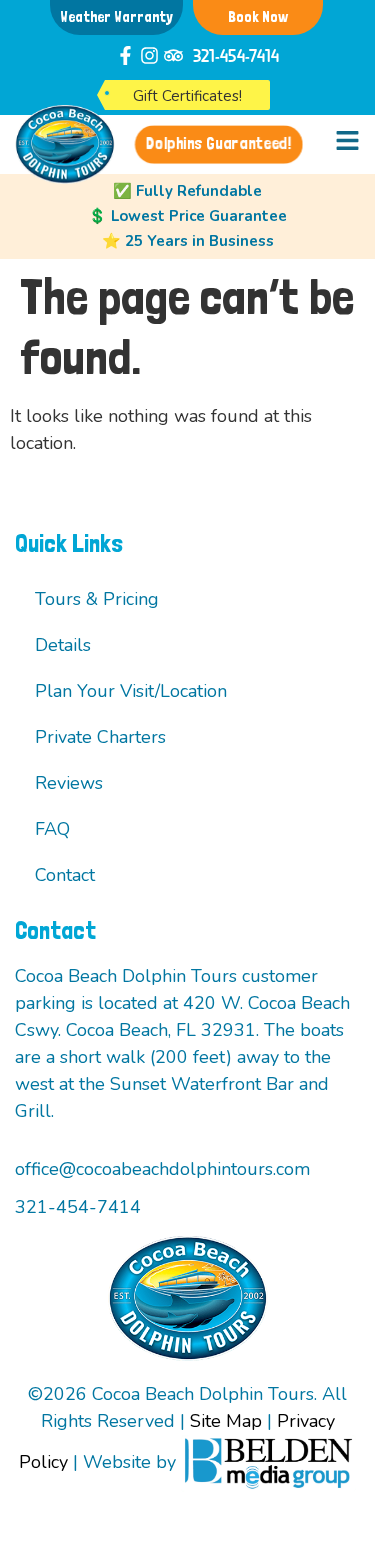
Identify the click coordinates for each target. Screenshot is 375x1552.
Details (63, 645)
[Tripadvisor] (173, 55)
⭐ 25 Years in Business (188, 241)
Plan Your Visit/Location (131, 691)
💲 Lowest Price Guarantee (187, 216)
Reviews (69, 783)
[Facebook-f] (125, 55)
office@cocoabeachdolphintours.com (162, 1169)
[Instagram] (149, 55)
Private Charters (100, 737)
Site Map (226, 1421)
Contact (65, 875)
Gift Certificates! (187, 96)
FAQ (52, 829)
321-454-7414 (236, 55)
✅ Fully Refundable (187, 191)
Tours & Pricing (97, 599)
